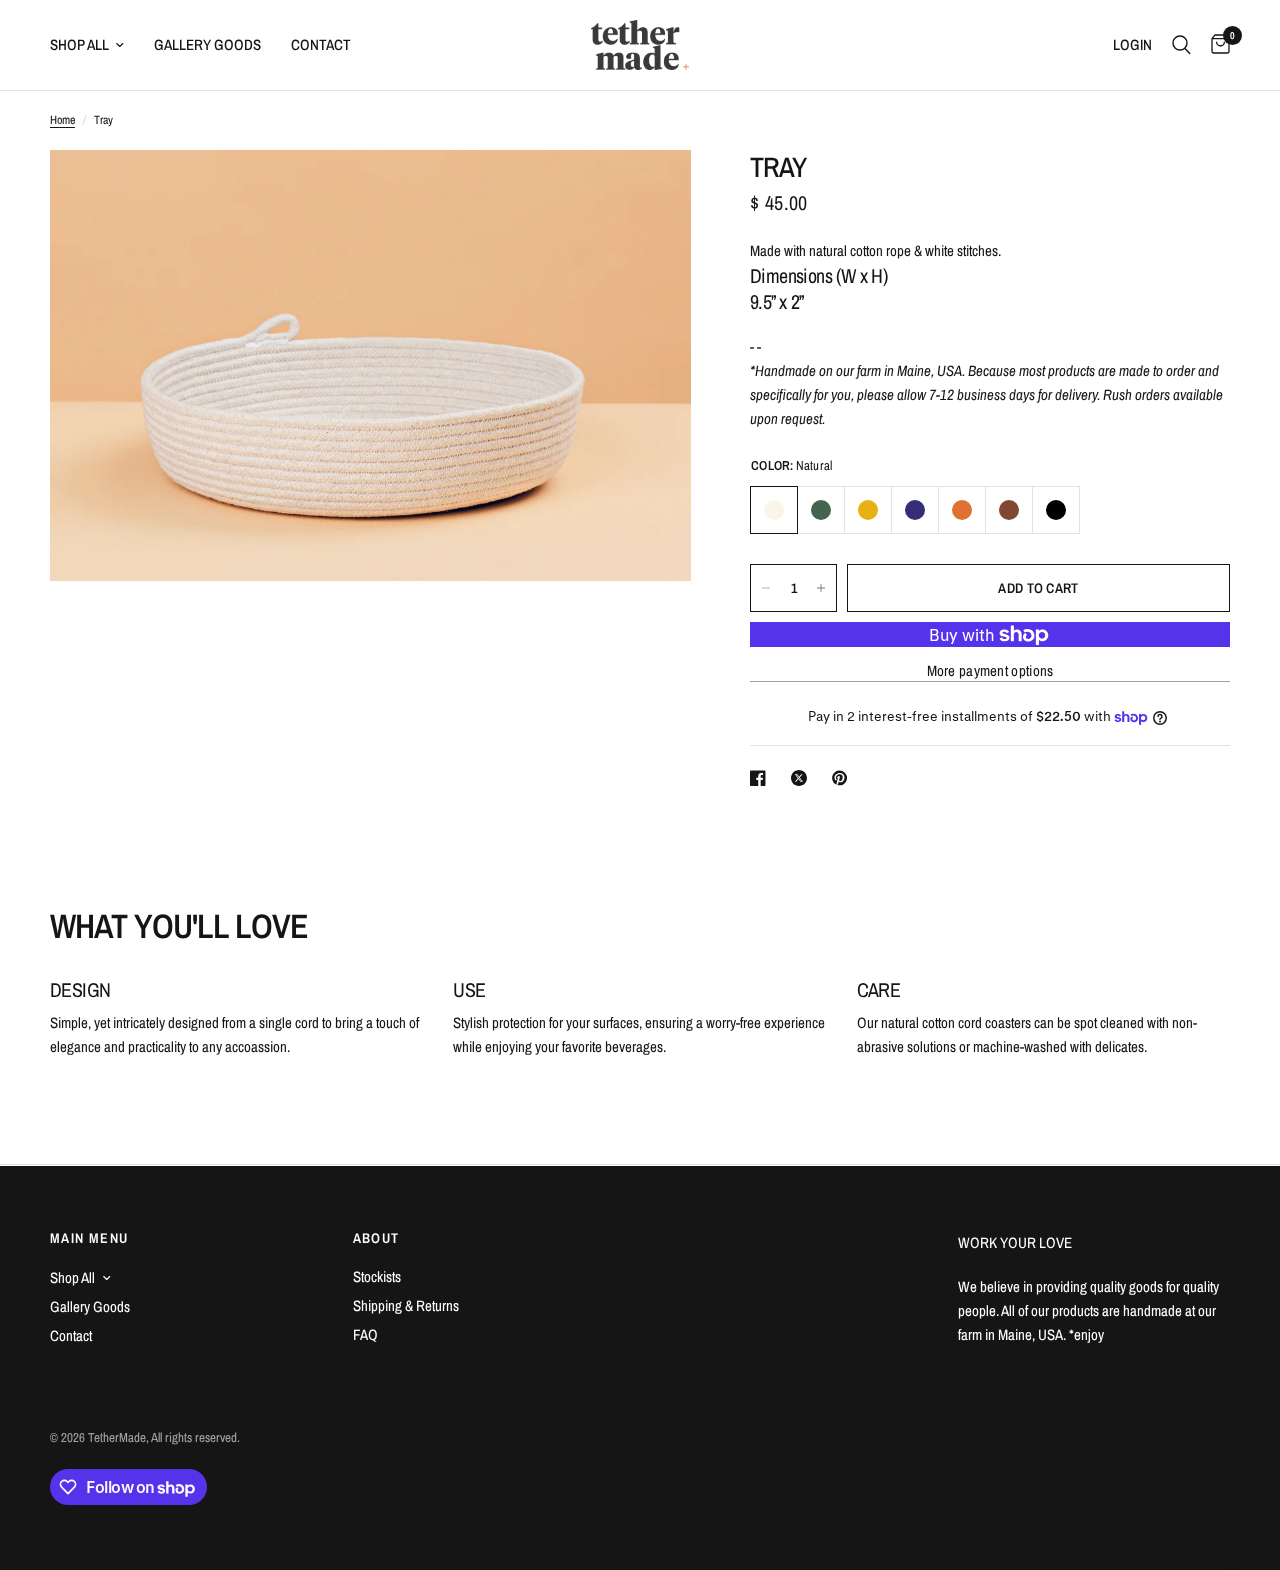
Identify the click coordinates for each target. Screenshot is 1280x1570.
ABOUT (376, 1238)
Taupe (1009, 510)
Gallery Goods (207, 44)
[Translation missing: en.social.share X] (803, 778)
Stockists (377, 1276)
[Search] (1181, 45)
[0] (1215, 45)
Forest (821, 510)
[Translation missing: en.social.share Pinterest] (844, 778)
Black (1056, 510)
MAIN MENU (89, 1238)
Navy (915, 510)
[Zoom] (649, 192)
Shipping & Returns (406, 1305)
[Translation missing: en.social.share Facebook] (762, 778)
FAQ (365, 1334)
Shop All (79, 44)
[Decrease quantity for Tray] (766, 588)
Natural (774, 510)
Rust (962, 510)
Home (62, 120)
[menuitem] (94, 45)
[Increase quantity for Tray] (821, 588)
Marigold (868, 510)
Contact (321, 44)
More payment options (990, 671)
